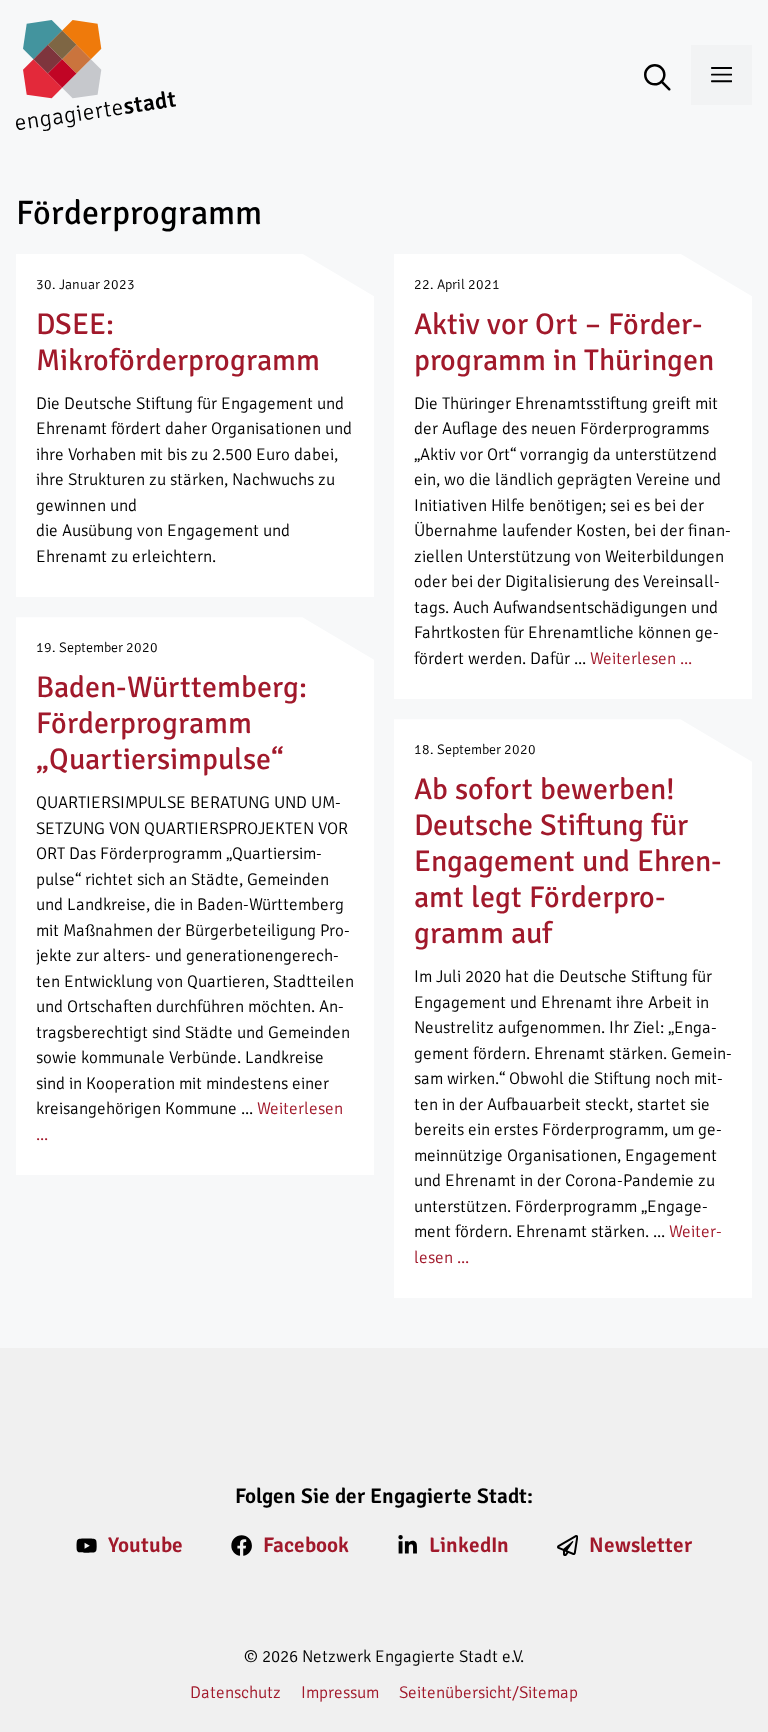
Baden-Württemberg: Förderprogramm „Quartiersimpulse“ (171, 723)
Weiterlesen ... (641, 658)
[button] (667, 79)
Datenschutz (235, 1692)
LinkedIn (469, 1545)
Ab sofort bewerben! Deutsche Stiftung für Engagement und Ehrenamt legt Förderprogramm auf (568, 861)
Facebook (306, 1545)
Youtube (145, 1545)
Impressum (340, 1692)
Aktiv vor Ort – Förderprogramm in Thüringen (564, 342)
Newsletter (640, 1545)
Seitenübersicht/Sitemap (488, 1692)
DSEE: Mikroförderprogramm (178, 342)
